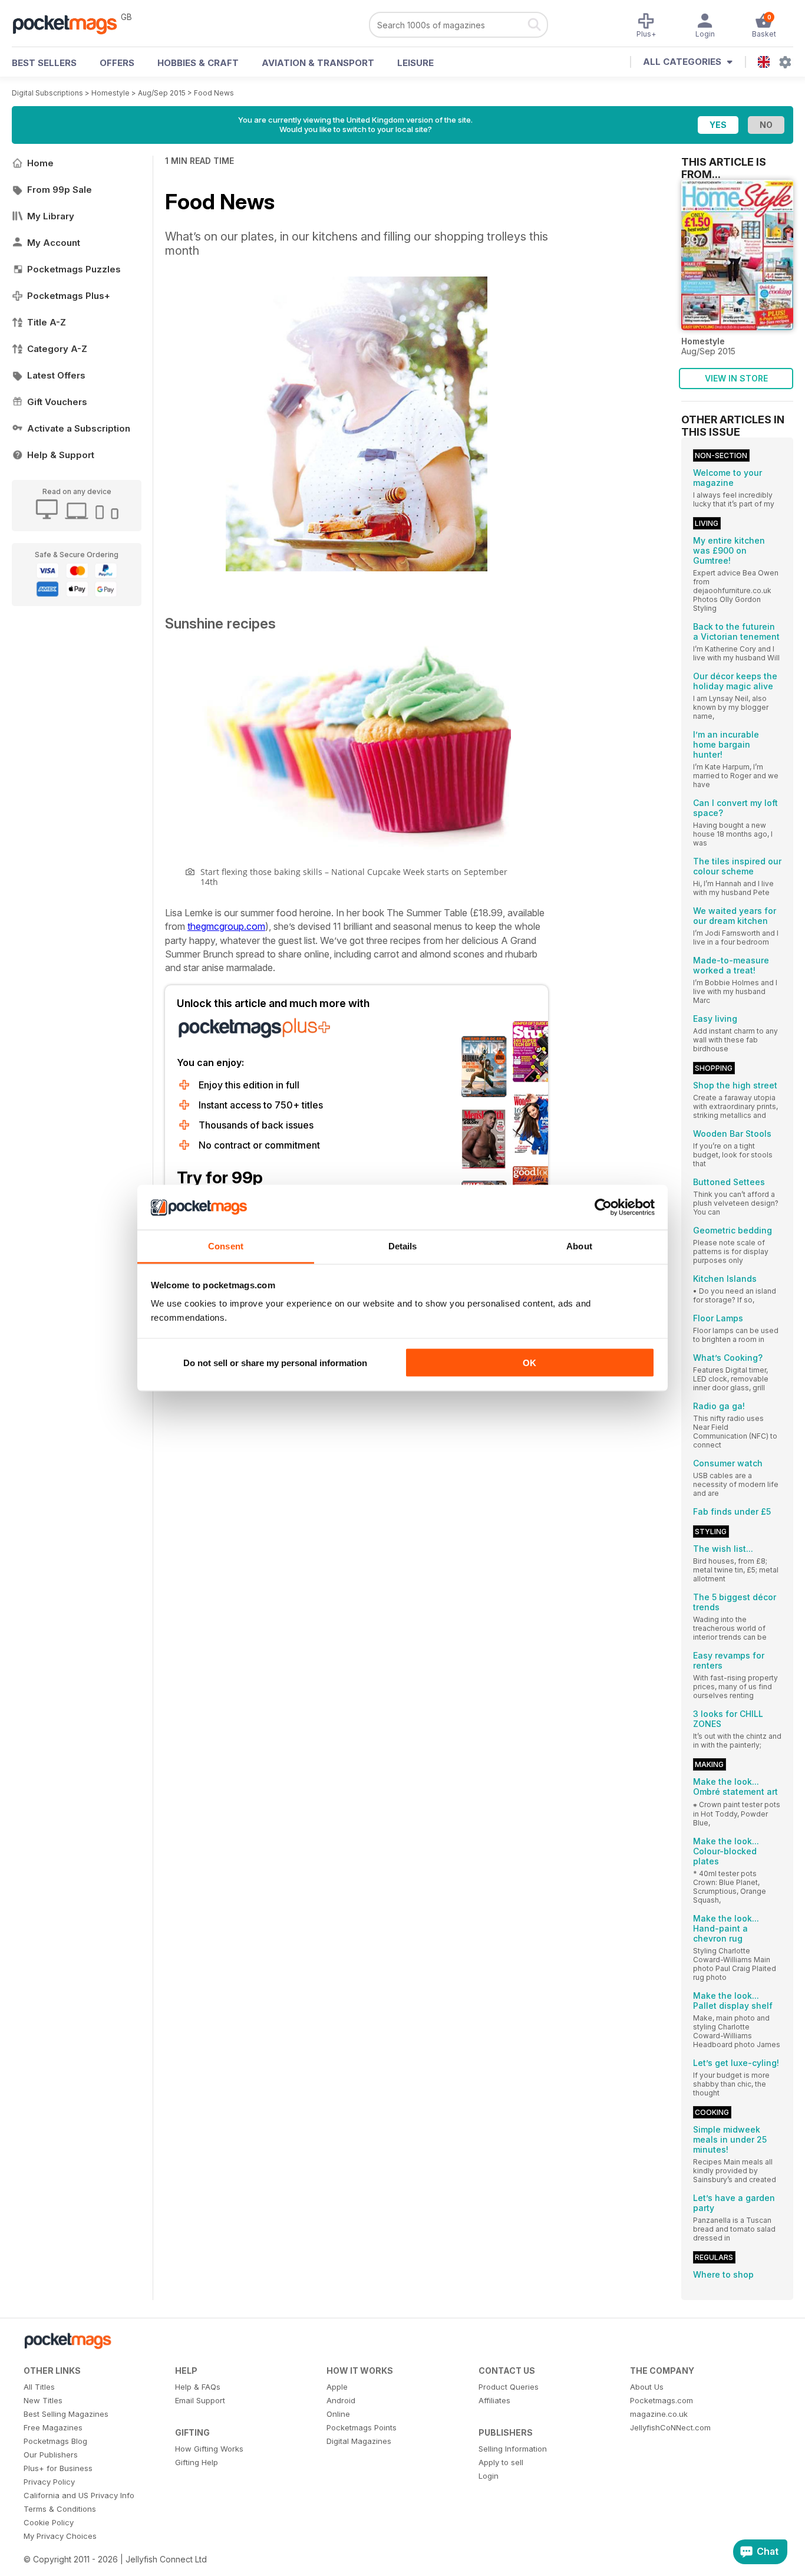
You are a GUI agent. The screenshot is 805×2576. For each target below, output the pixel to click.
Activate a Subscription (79, 428)
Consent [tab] (226, 1246)
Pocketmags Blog (55, 2441)
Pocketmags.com (662, 2400)
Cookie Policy (49, 2522)
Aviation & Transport (318, 63)
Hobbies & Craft (198, 63)
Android (341, 2400)
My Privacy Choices (60, 2536)
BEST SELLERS (44, 63)
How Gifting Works (209, 2449)
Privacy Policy (49, 2482)
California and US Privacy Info (79, 2495)
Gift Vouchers (57, 402)
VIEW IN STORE (736, 378)
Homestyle (110, 93)
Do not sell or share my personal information (275, 1362)
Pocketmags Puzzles (74, 269)
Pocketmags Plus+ (69, 296)
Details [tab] (403, 1246)
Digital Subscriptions (47, 93)
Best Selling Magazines (66, 2414)
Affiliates (494, 2400)
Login (489, 2476)
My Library (51, 216)
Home (40, 163)
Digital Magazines (359, 2441)
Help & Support (61, 455)
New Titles (43, 2400)
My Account (54, 243)
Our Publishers (51, 2455)
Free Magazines (53, 2427)
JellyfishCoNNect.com (670, 2427)
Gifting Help (197, 2462)
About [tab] (579, 1246)
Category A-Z (57, 349)
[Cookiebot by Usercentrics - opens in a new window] (603, 1208)
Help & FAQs (198, 2387)
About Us (647, 2387)
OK (529, 1362)
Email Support (200, 2400)
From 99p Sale (60, 190)
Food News (214, 93)
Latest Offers (56, 375)
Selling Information (513, 2449)
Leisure (415, 63)
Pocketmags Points (362, 2427)
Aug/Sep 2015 (162, 93)
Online (338, 2414)
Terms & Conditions (60, 2509)
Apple (337, 2387)
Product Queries (509, 2387)
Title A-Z (47, 322)
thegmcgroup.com (226, 926)
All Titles (39, 2387)
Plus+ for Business (58, 2468)
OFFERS (117, 63)
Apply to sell (501, 2462)
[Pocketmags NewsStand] (71, 24)
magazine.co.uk (659, 2414)
